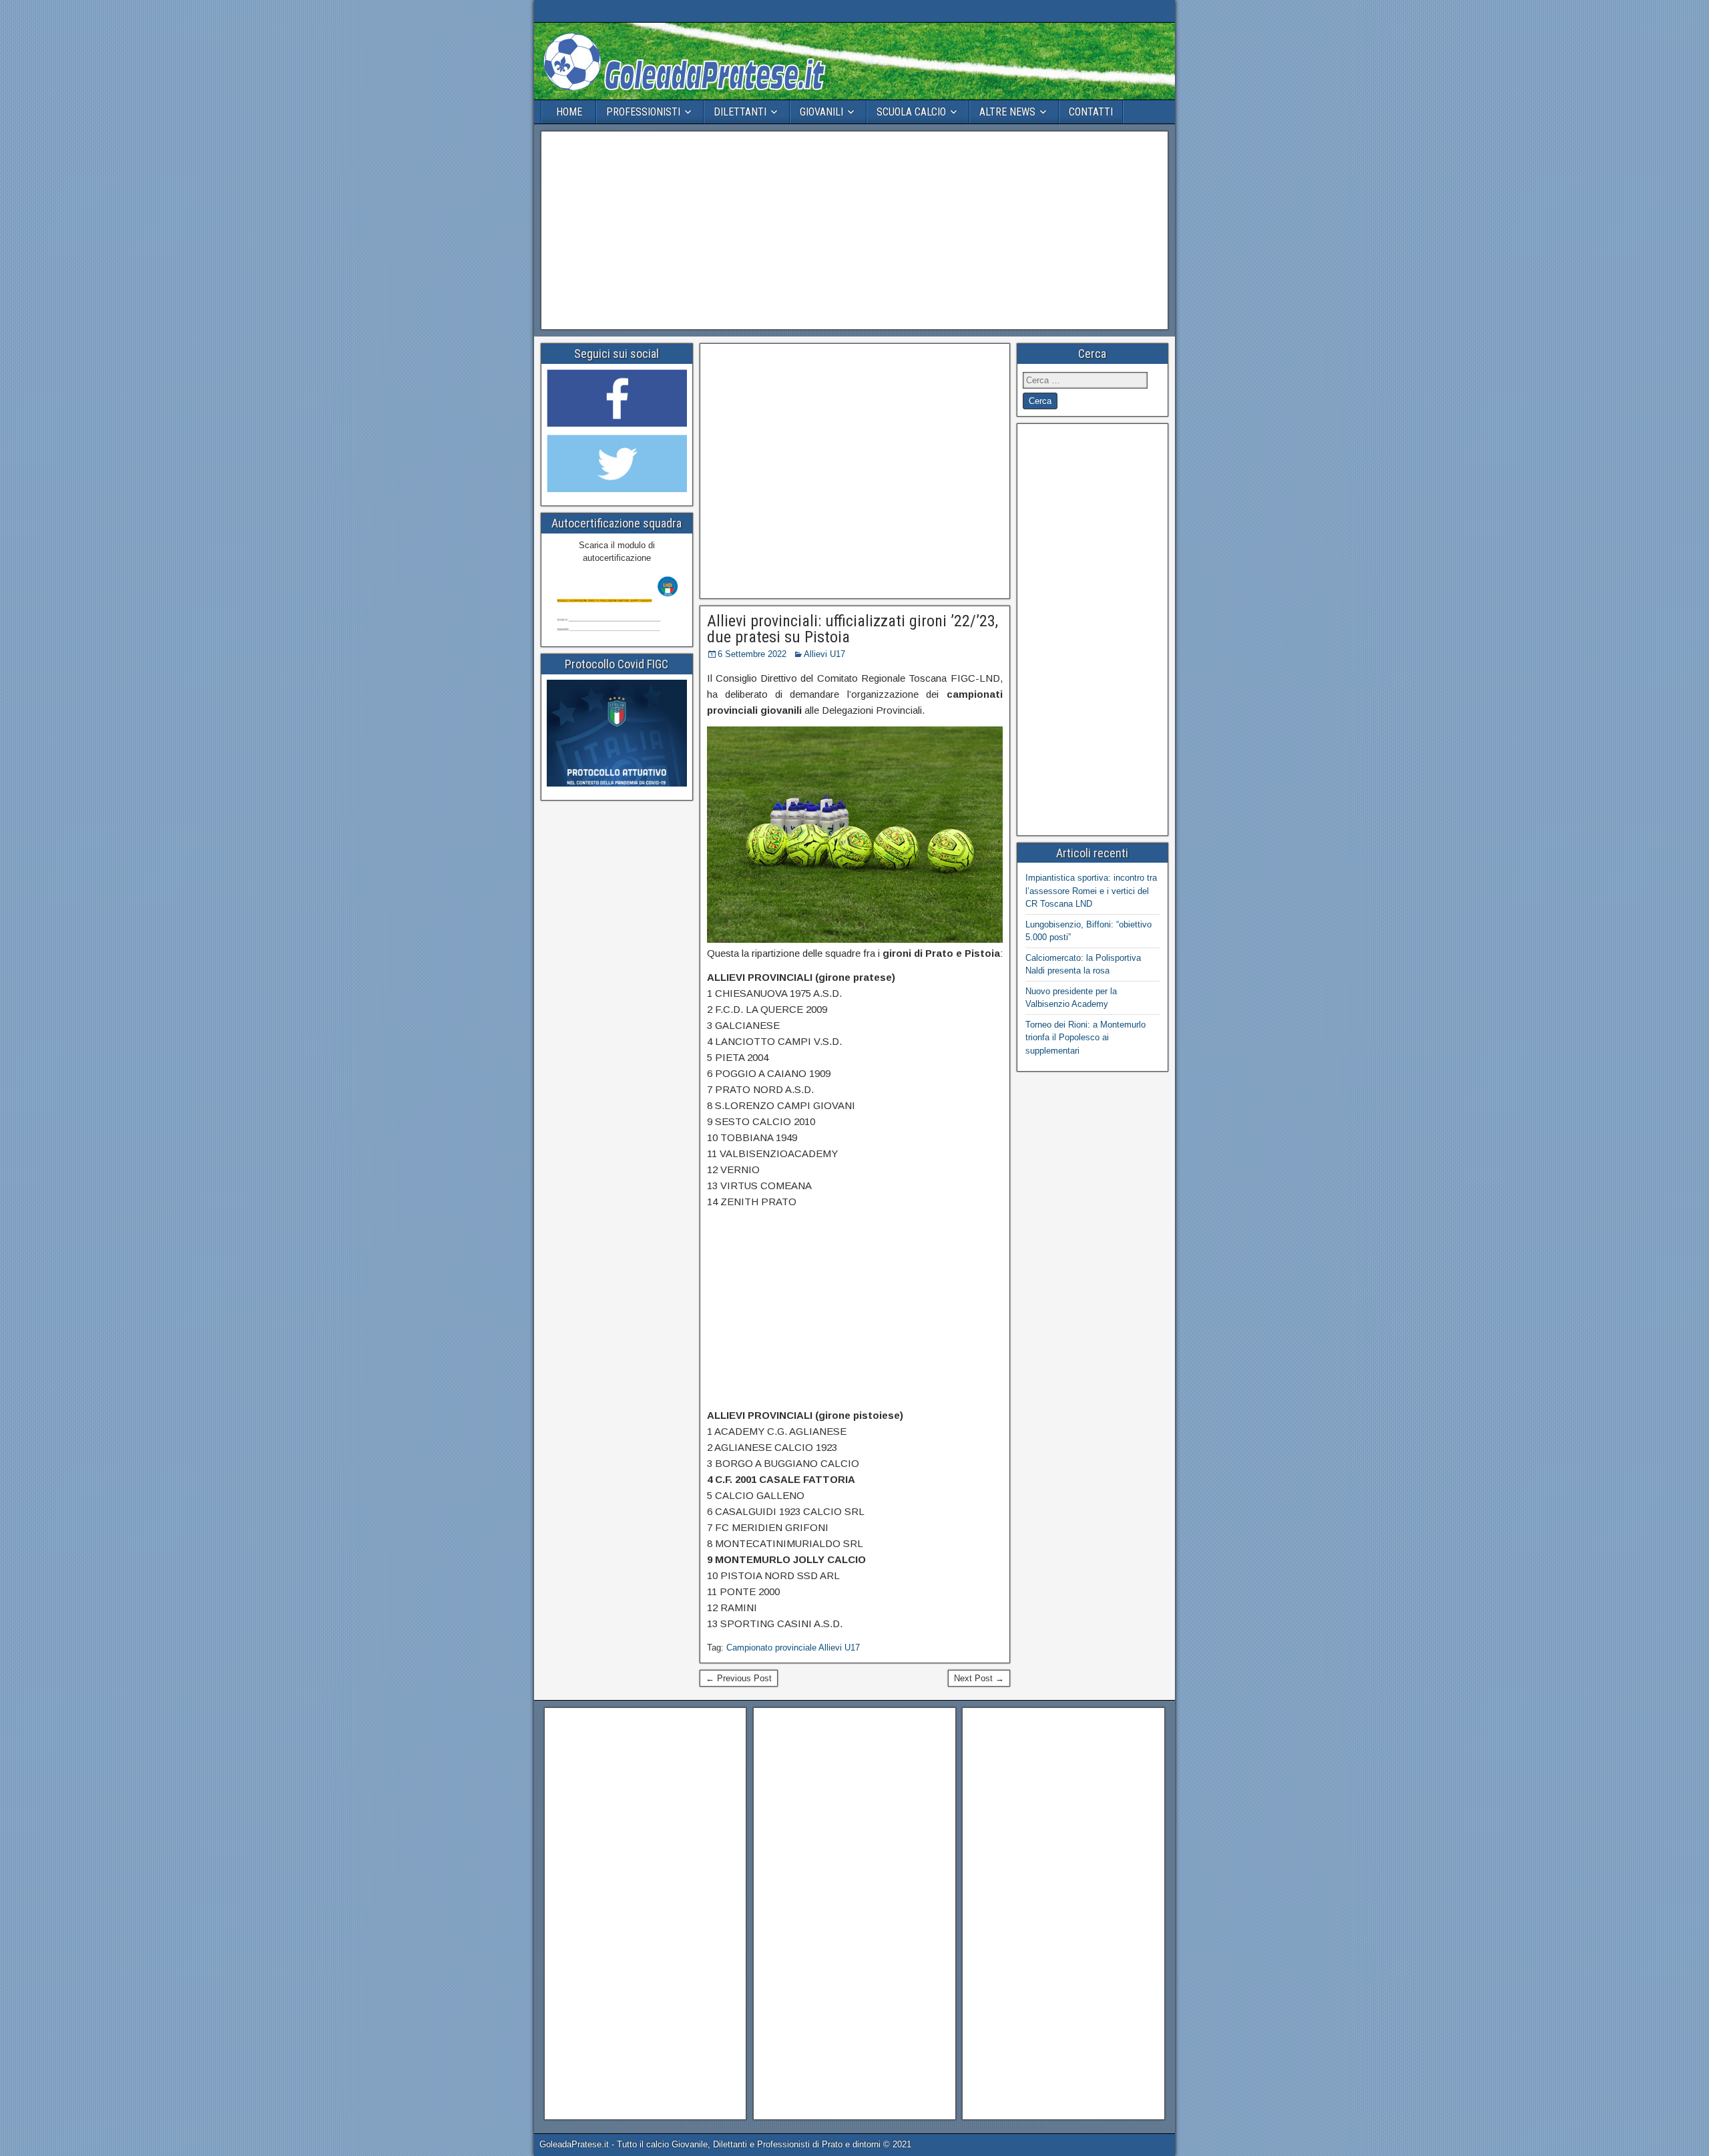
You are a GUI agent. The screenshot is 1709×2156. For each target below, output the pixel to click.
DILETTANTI (740, 112)
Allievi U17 (824, 654)
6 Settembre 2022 (752, 654)
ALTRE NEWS (1007, 112)
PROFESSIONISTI (643, 112)
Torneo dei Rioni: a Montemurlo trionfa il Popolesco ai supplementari (1085, 1038)
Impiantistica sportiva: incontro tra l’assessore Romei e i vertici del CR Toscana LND (1091, 891)
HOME (569, 112)
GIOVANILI (821, 112)
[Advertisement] (854, 230)
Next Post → (979, 1678)
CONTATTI (1091, 112)
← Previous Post (739, 1678)
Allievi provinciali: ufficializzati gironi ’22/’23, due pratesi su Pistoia (852, 629)
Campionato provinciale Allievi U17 (793, 1648)
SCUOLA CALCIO (911, 112)
